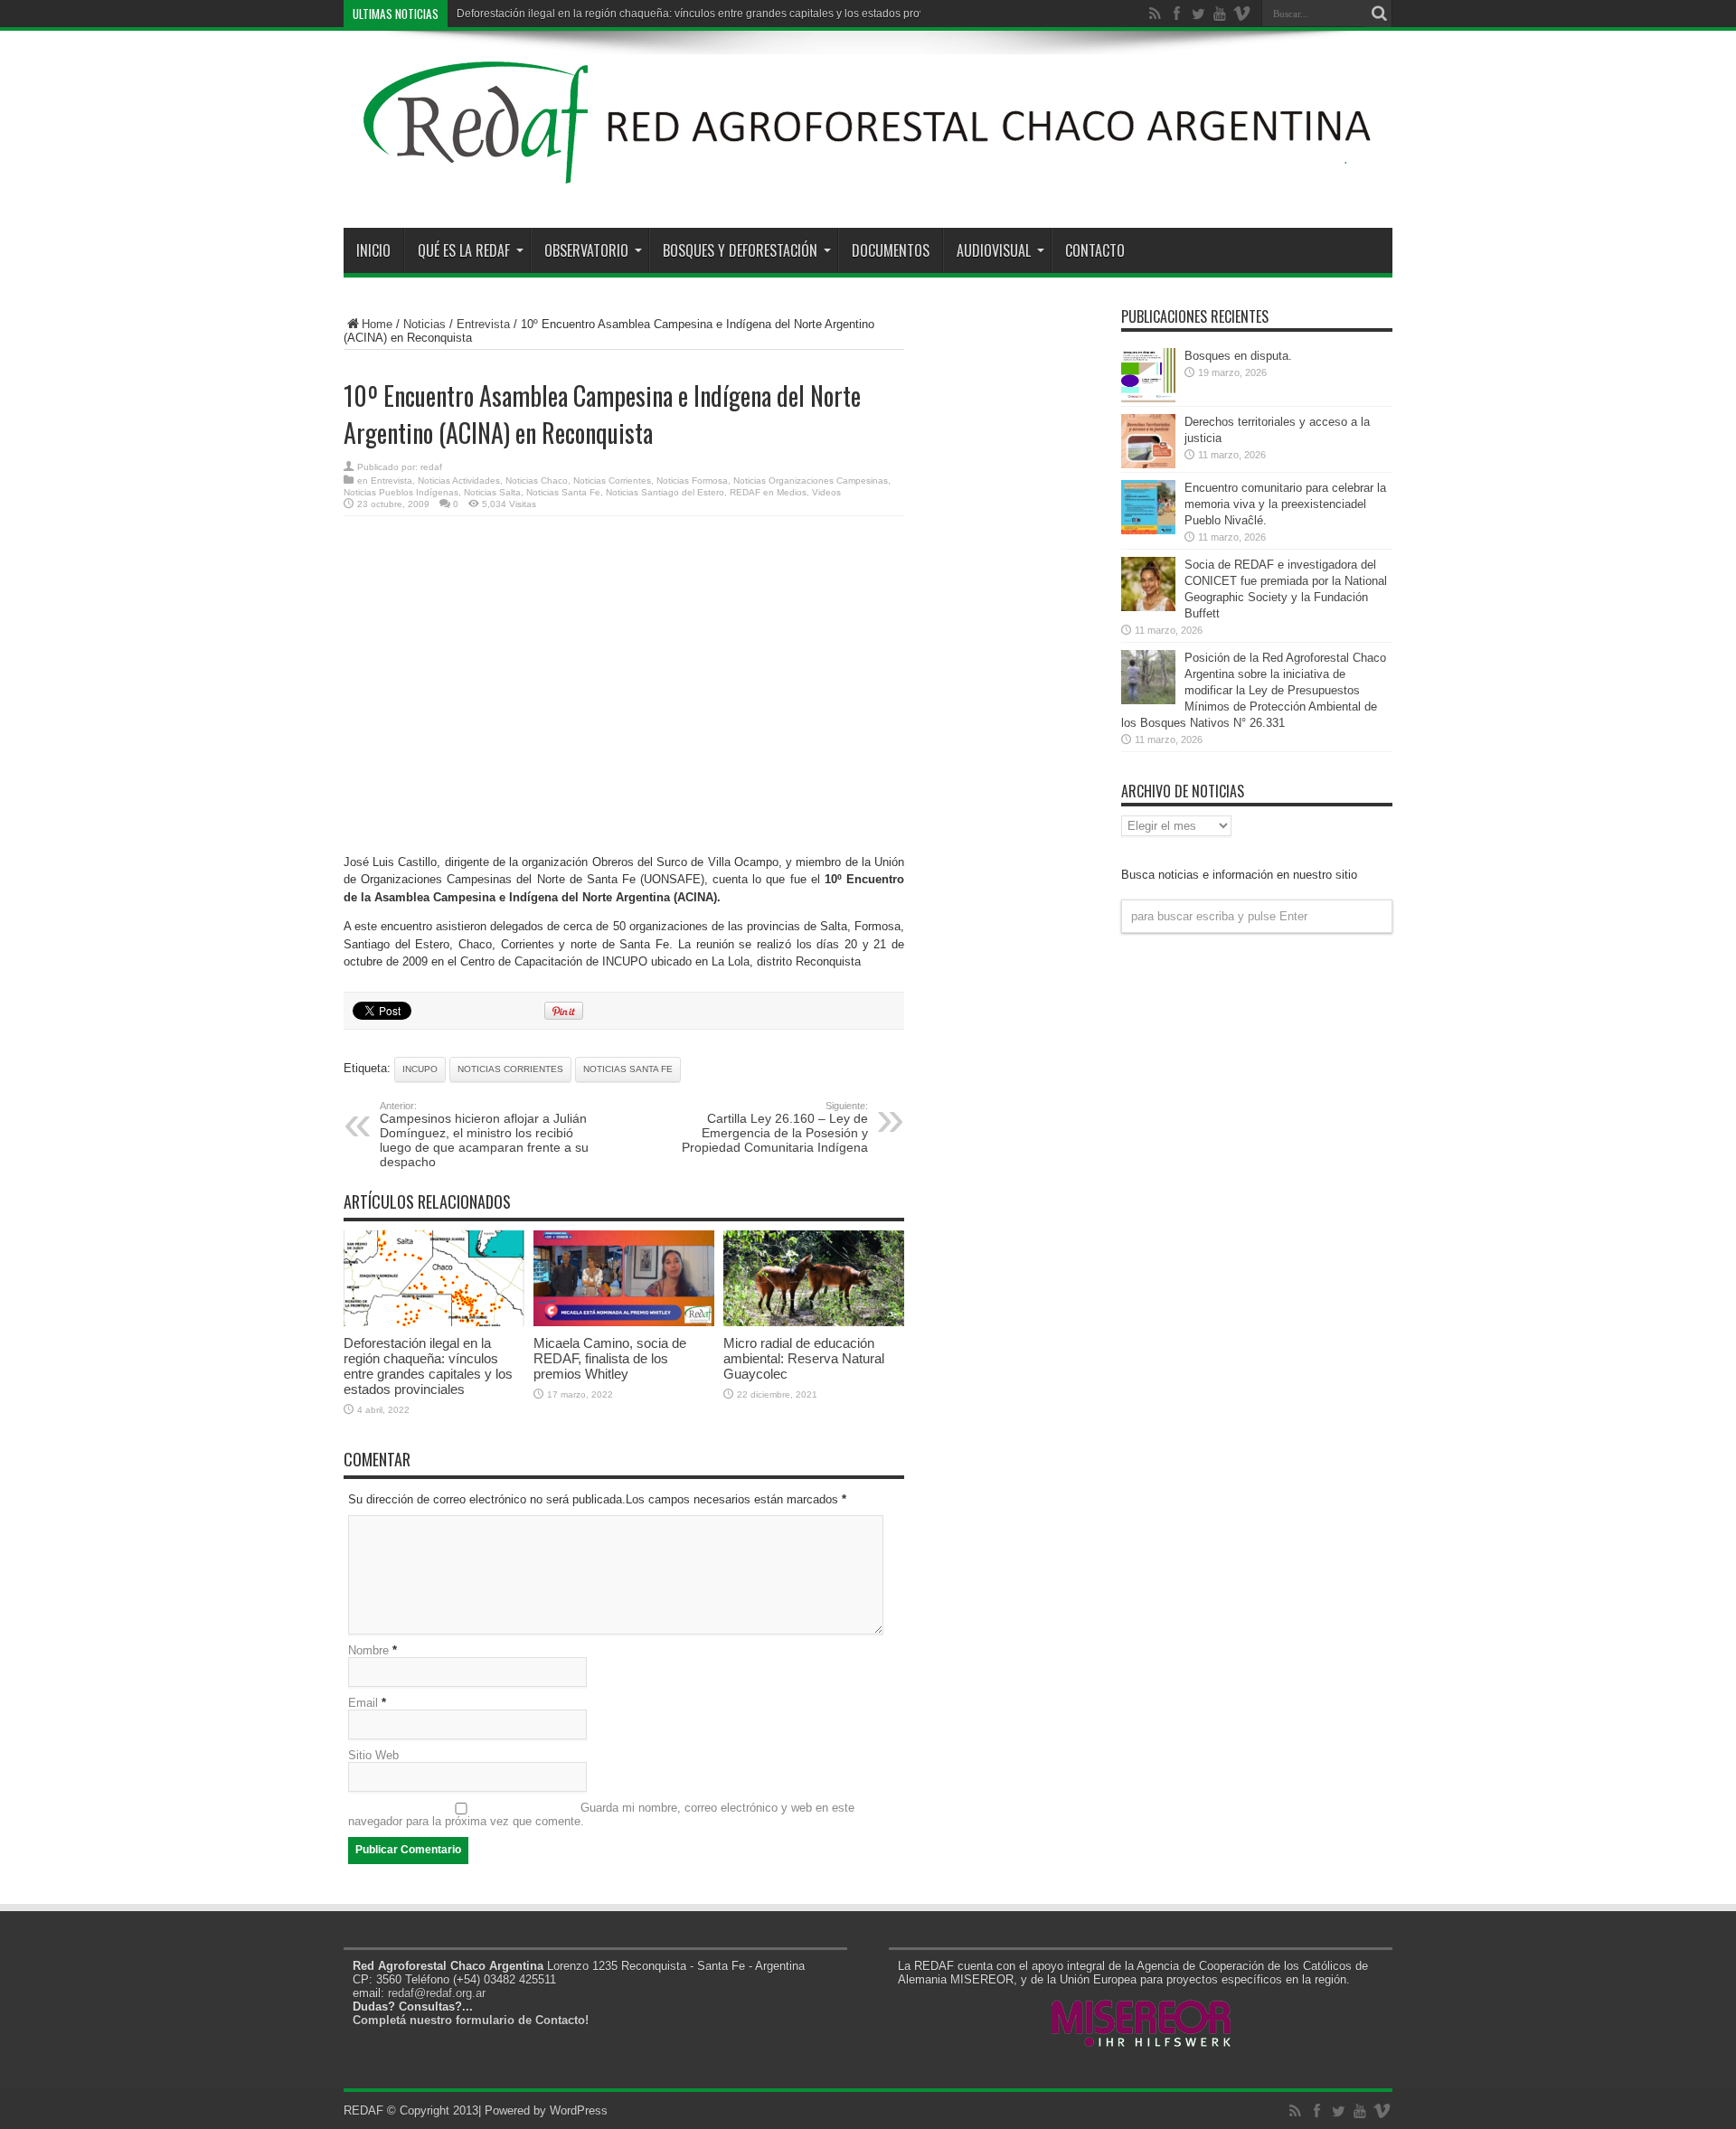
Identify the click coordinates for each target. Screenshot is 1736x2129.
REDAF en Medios (768, 492)
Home (377, 324)
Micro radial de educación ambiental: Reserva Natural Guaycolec (804, 1358)
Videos (826, 492)
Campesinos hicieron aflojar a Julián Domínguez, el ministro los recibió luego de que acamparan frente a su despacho (484, 1135)
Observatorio (586, 250)
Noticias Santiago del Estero (665, 492)
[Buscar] (1379, 14)
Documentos (891, 250)
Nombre (368, 1650)
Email (363, 1703)
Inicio (373, 250)
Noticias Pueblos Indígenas (401, 492)
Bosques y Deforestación (740, 250)
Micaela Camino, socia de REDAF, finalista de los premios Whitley (610, 1358)
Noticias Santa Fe (563, 492)
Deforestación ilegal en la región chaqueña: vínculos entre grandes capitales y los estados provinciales (710, 14)
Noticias (425, 324)
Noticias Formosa (692, 480)
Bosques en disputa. (1238, 356)
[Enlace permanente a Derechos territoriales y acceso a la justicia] (1148, 464)
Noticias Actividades (459, 480)
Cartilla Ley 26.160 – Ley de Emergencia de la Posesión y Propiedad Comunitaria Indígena (775, 1127)
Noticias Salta (492, 492)
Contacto (1095, 250)
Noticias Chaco (537, 480)
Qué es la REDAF (464, 250)
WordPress (579, 2110)
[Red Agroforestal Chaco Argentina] (868, 183)
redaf (431, 467)
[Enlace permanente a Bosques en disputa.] (1148, 398)
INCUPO (420, 1069)
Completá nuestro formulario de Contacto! (471, 2020)
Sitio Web (373, 1755)
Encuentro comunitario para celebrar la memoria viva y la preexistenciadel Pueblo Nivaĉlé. (1285, 504)
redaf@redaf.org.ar (437, 1993)
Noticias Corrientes (612, 480)
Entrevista (483, 324)
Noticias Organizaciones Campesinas (811, 480)
